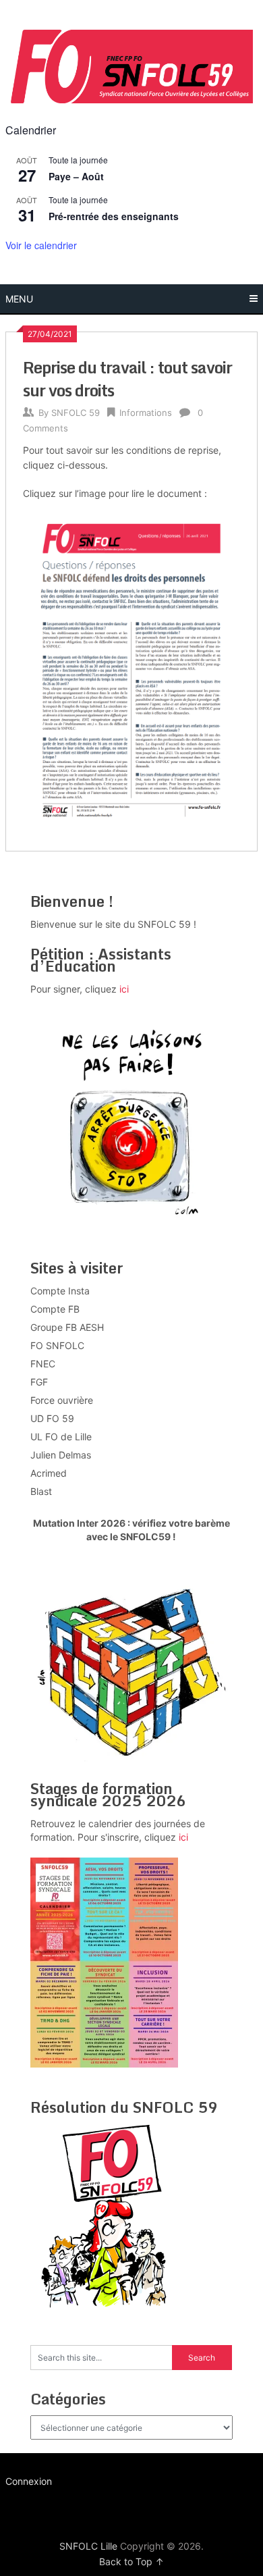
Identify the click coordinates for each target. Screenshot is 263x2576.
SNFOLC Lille (88, 2546)
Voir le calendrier (41, 245)
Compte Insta (60, 1291)
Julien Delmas (61, 1455)
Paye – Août (76, 176)
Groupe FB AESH (67, 1327)
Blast (41, 1491)
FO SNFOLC (57, 1345)
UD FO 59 (52, 1418)
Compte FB (55, 1309)
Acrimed (49, 1473)
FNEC (43, 1364)
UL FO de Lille (61, 1437)
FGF (39, 1382)
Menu (19, 299)
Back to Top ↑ (131, 2561)
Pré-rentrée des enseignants (114, 216)
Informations (146, 413)
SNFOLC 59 (76, 413)
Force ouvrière (62, 1400)
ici (124, 989)
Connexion (29, 2481)
